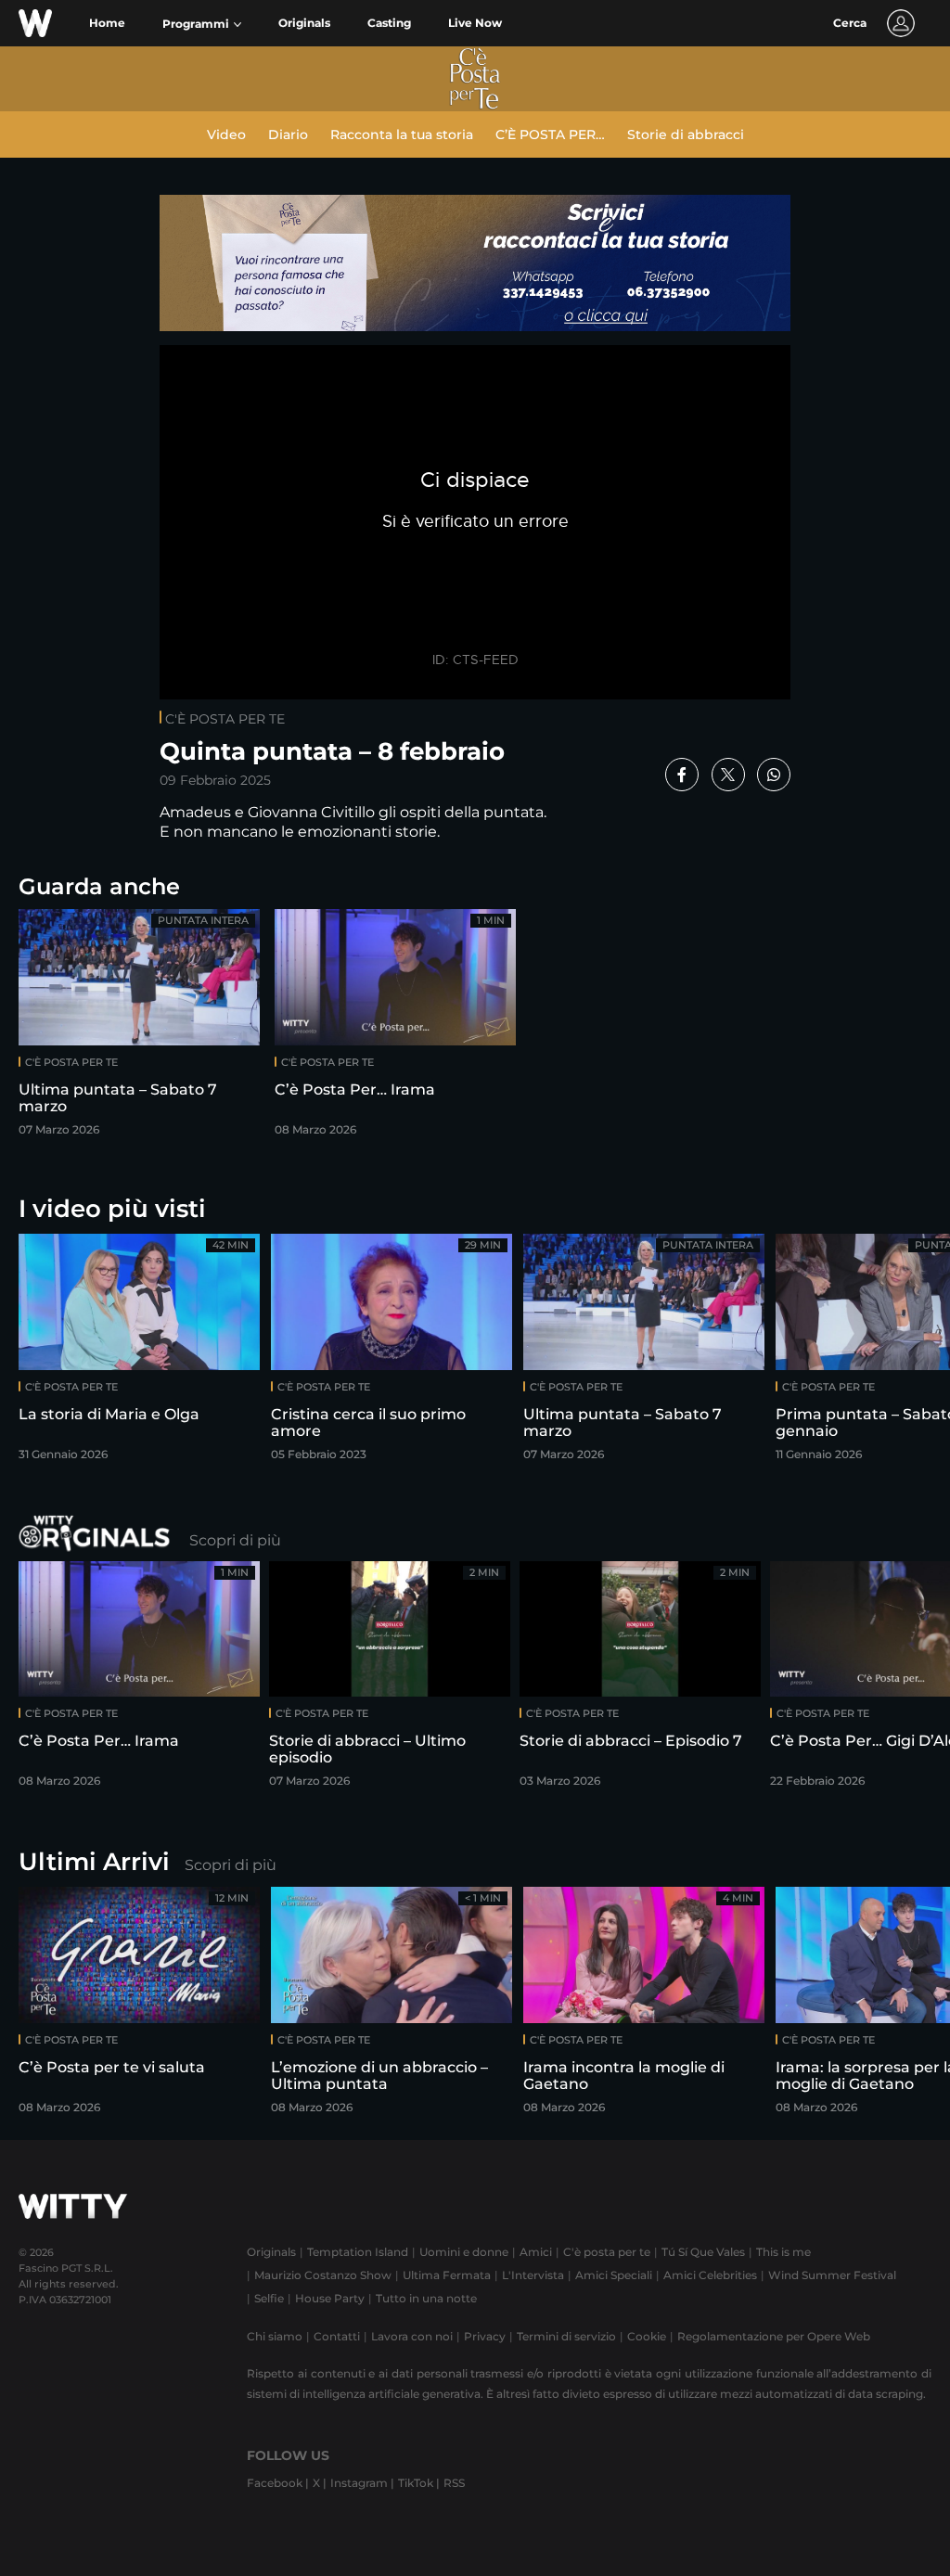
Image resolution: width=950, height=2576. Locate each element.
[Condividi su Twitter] (728, 775)
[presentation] (890, 1353)
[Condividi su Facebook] (682, 775)
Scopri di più (235, 1540)
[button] (202, 24)
